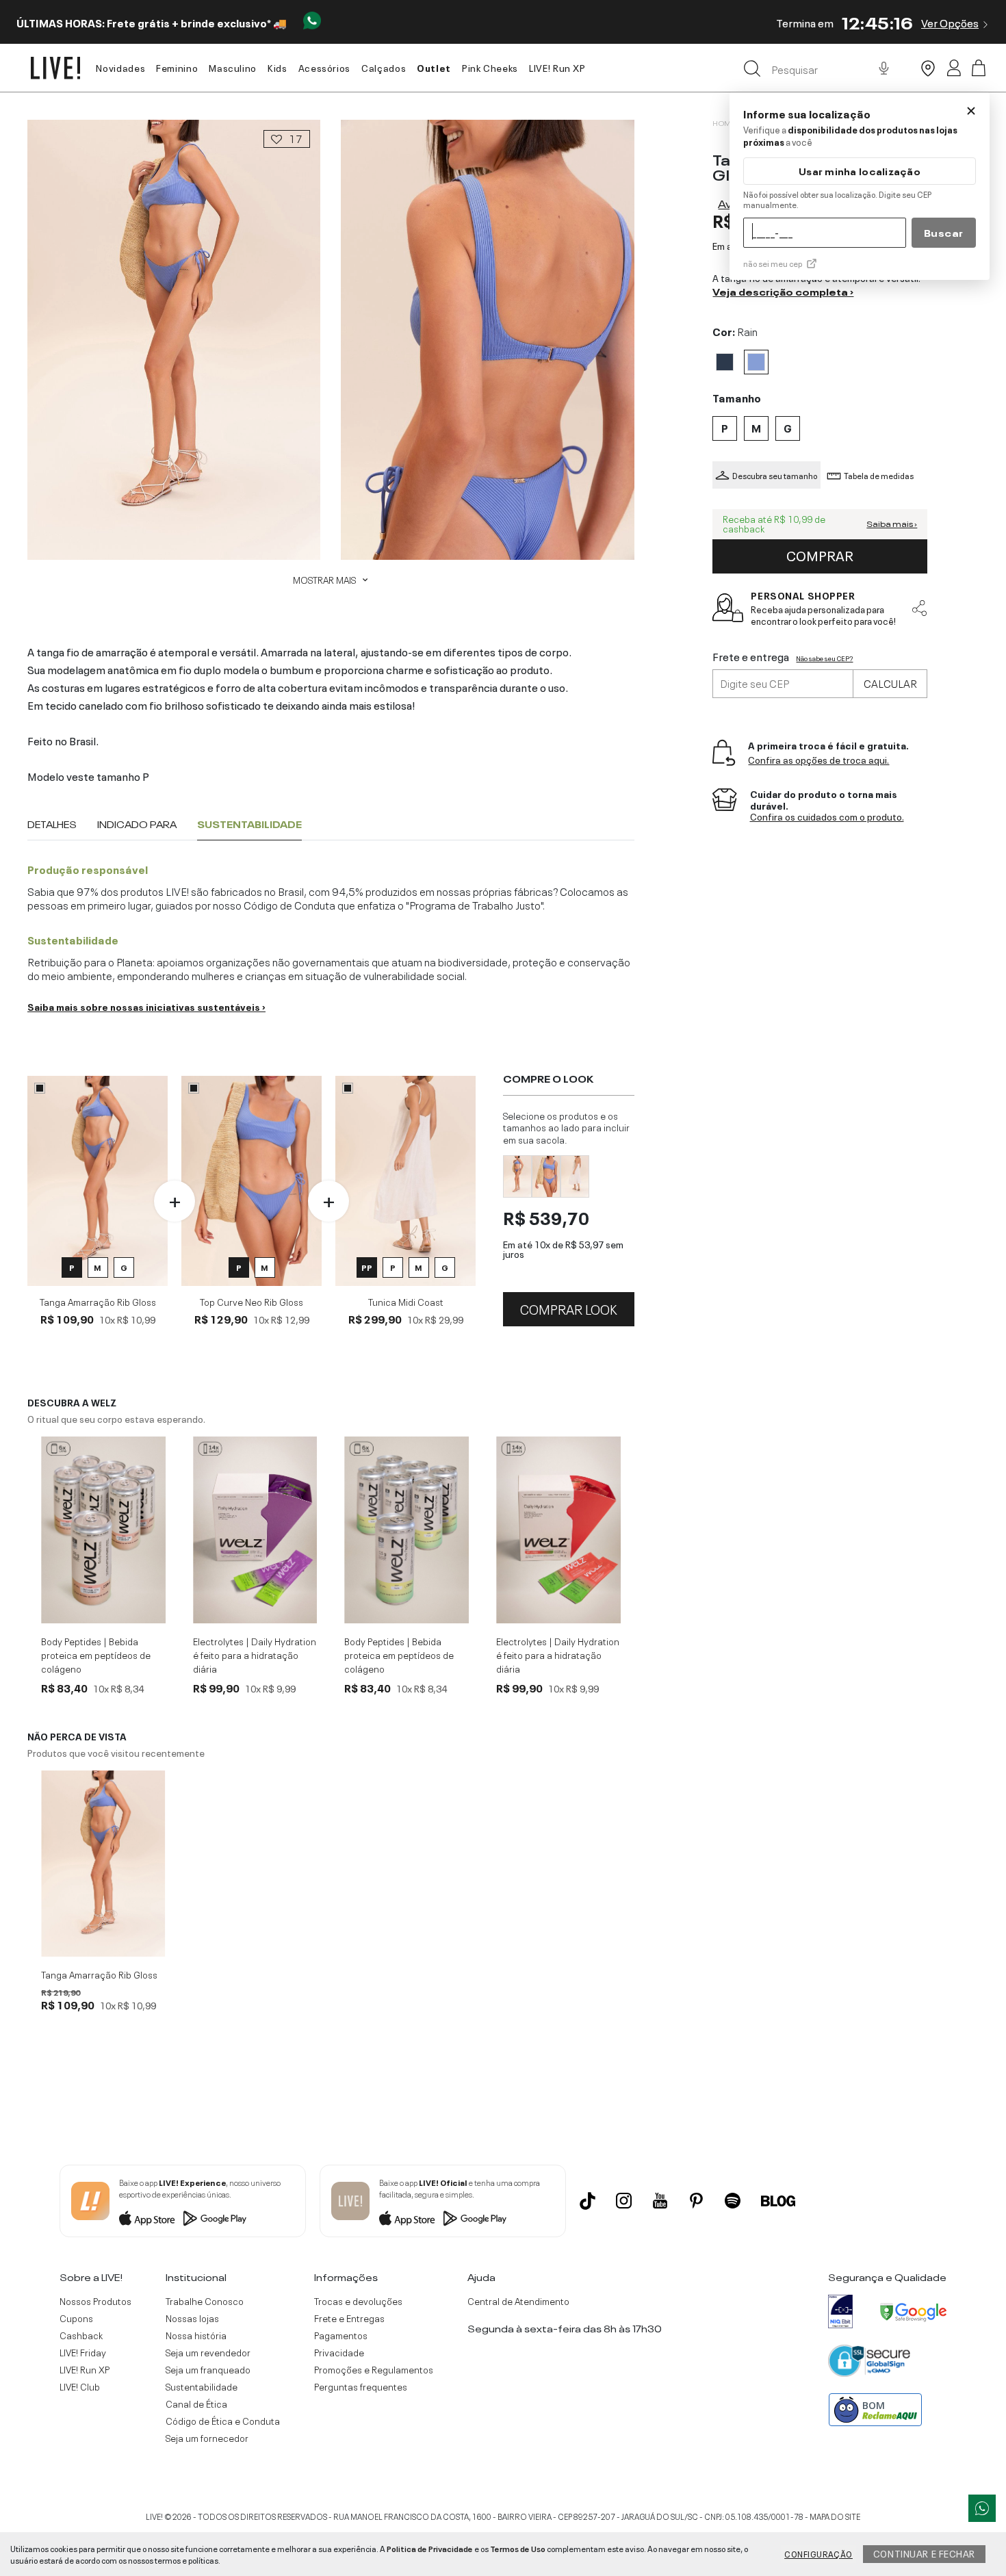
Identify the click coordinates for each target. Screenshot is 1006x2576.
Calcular (890, 682)
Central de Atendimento (518, 2301)
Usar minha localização (860, 171)
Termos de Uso (518, 2548)
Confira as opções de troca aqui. (818, 759)
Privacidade (339, 2352)
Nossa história (196, 2335)
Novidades (120, 67)
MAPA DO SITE (835, 2516)
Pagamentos (341, 2335)
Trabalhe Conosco (205, 2301)
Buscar (944, 232)
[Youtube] (660, 2201)
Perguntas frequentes (361, 2386)
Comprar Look (569, 1308)
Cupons (76, 2318)
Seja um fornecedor (207, 2438)
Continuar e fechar (924, 2553)
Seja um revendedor (208, 2352)
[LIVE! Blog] (778, 2201)
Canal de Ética (196, 2404)
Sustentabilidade (202, 2386)
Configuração (818, 2553)
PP (367, 1267)
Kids (278, 67)
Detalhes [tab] (52, 824)
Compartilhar (919, 608)
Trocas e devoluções (358, 2301)
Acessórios (324, 67)
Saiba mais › (892, 524)
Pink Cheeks (490, 67)
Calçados (384, 67)
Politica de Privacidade (430, 2548)
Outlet (434, 67)
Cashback (81, 2335)
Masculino (233, 67)
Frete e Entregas (349, 2318)
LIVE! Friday (83, 2352)
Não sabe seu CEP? (824, 658)
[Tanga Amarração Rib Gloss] (103, 1864)
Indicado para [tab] (137, 824)
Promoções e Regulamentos (374, 2369)
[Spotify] (733, 2201)
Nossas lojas (192, 2318)
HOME (724, 123)
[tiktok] (588, 2201)
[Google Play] (215, 2218)
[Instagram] (624, 2201)
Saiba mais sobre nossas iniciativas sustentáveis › (146, 1006)
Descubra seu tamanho (775, 475)
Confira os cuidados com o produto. (827, 817)
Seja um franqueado (208, 2369)
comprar (820, 554)
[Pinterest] (696, 2201)
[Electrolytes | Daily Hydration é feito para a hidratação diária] (255, 1530)
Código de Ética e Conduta (223, 2421)
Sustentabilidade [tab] (249, 824)
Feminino (177, 67)
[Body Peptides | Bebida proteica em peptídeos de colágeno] (103, 1530)
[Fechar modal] (971, 111)
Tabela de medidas (879, 475)
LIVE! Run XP (557, 67)
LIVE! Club (80, 2386)
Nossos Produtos (95, 2301)
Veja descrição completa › (783, 291)
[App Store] (147, 2218)
